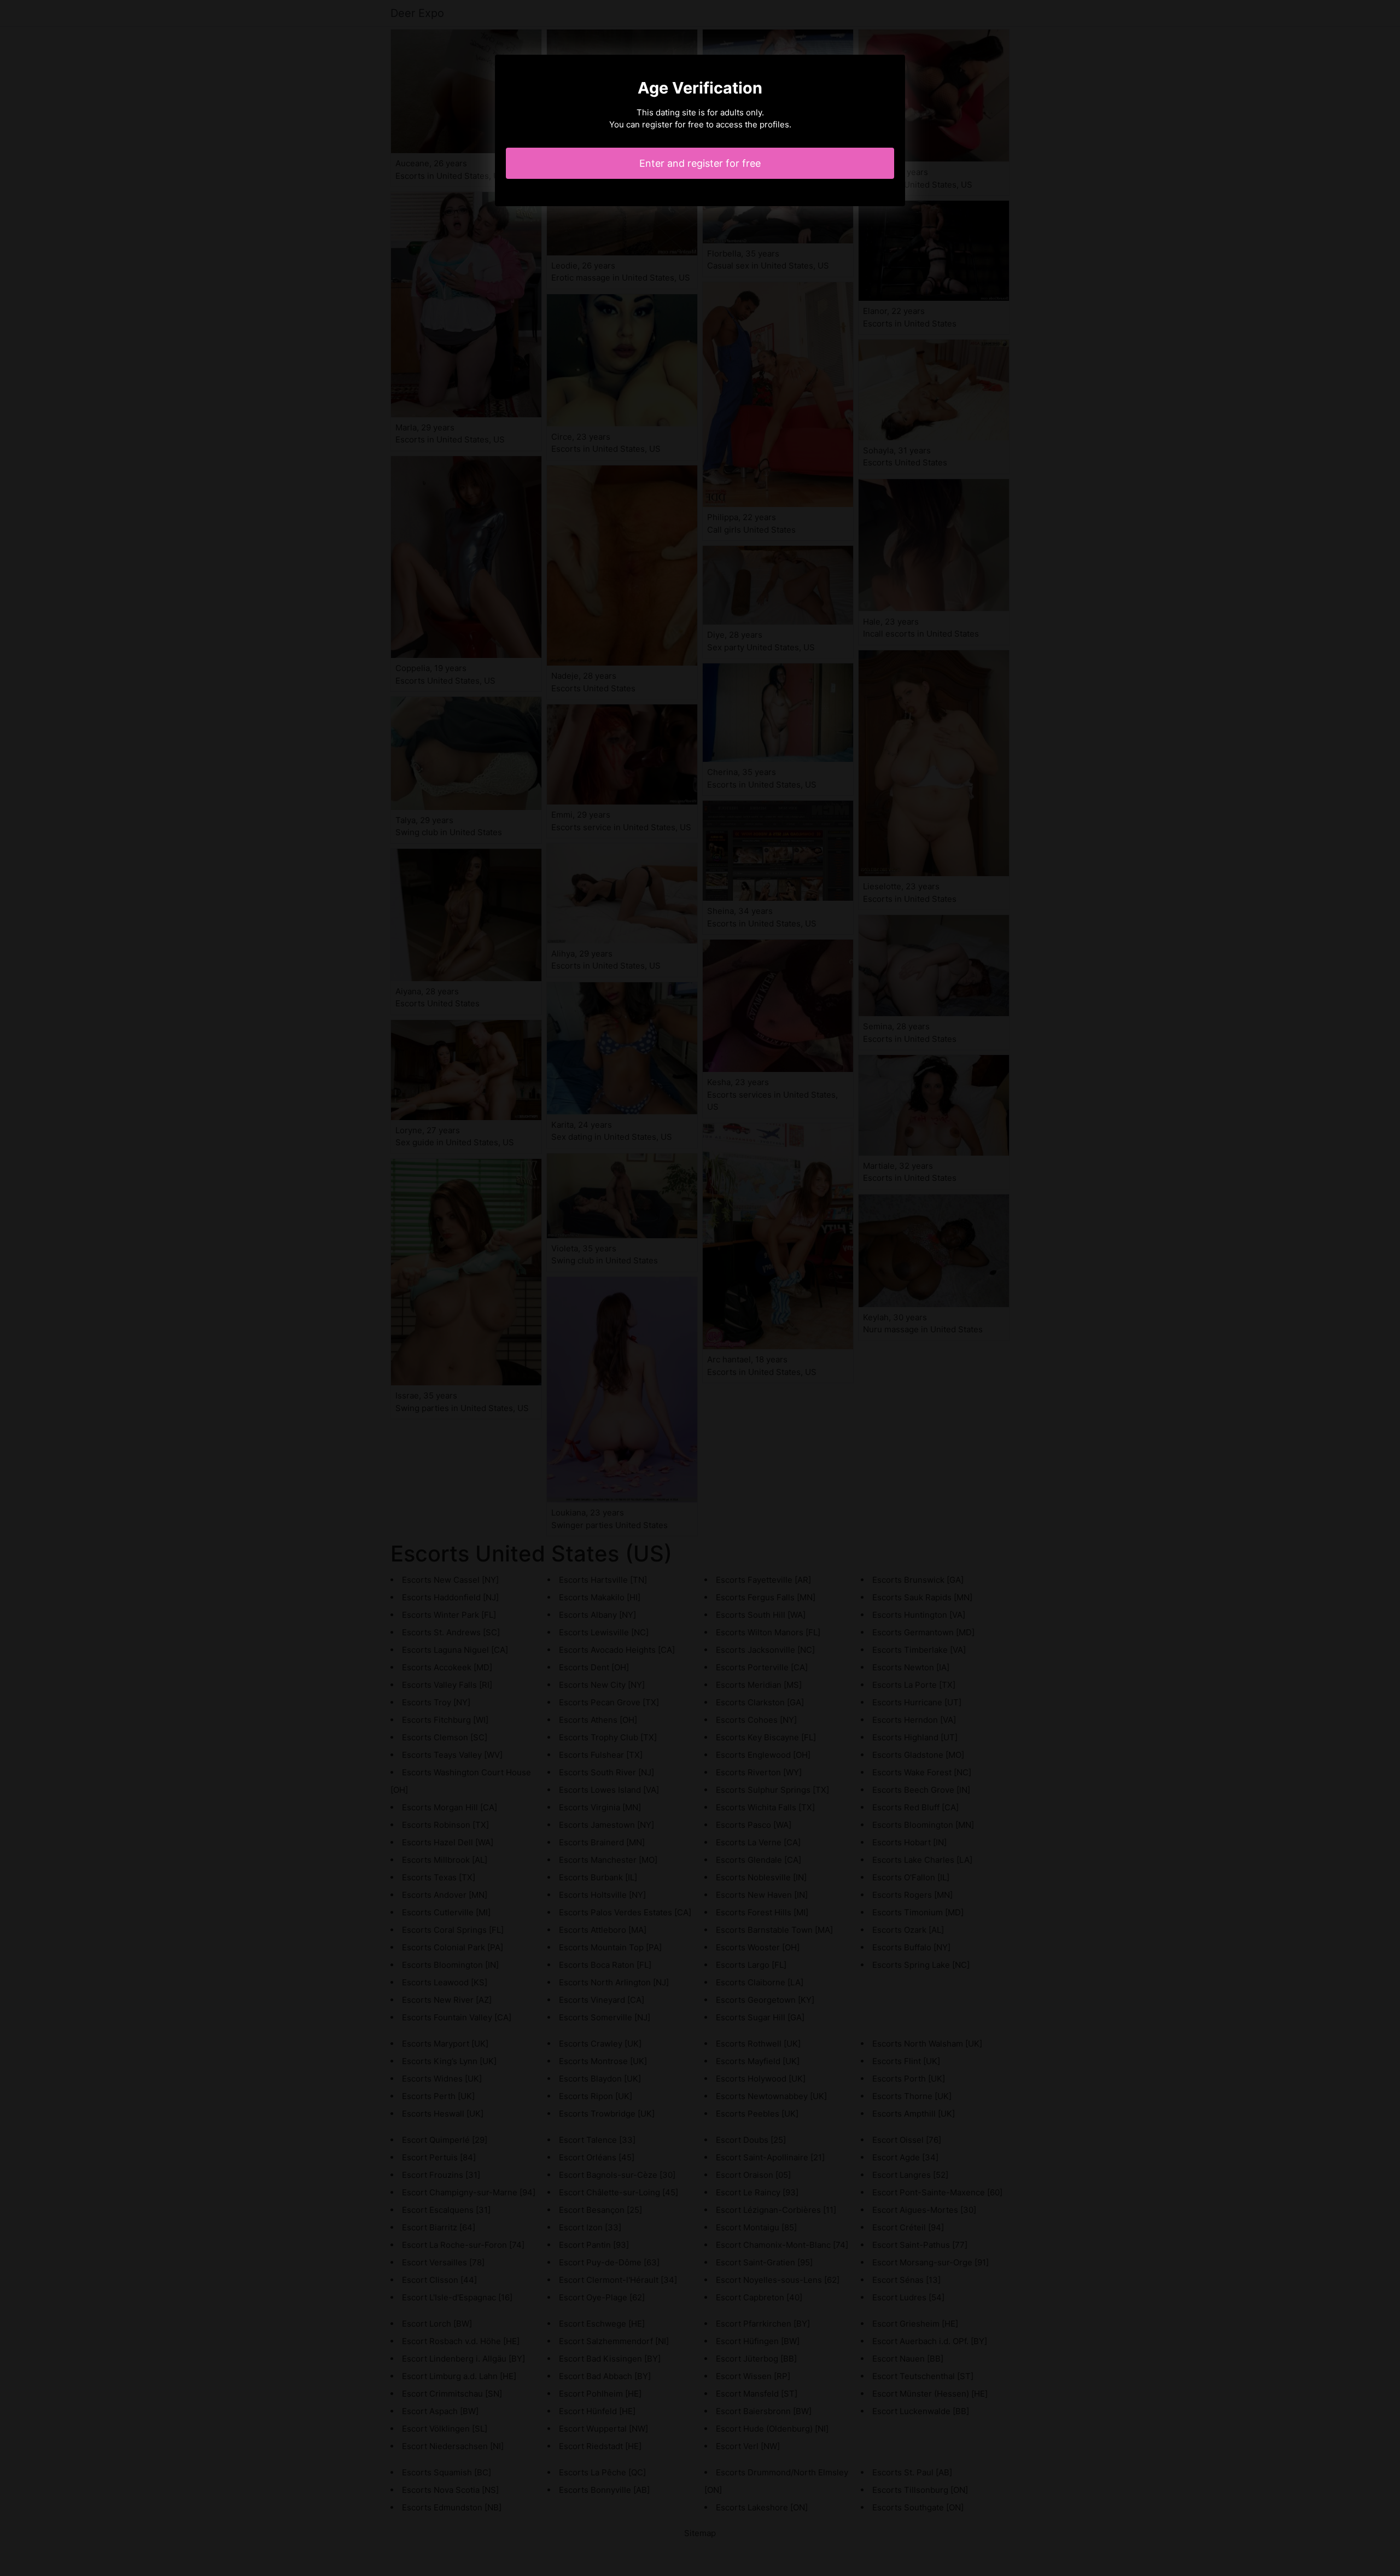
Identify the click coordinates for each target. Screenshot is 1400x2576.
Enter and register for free (700, 163)
